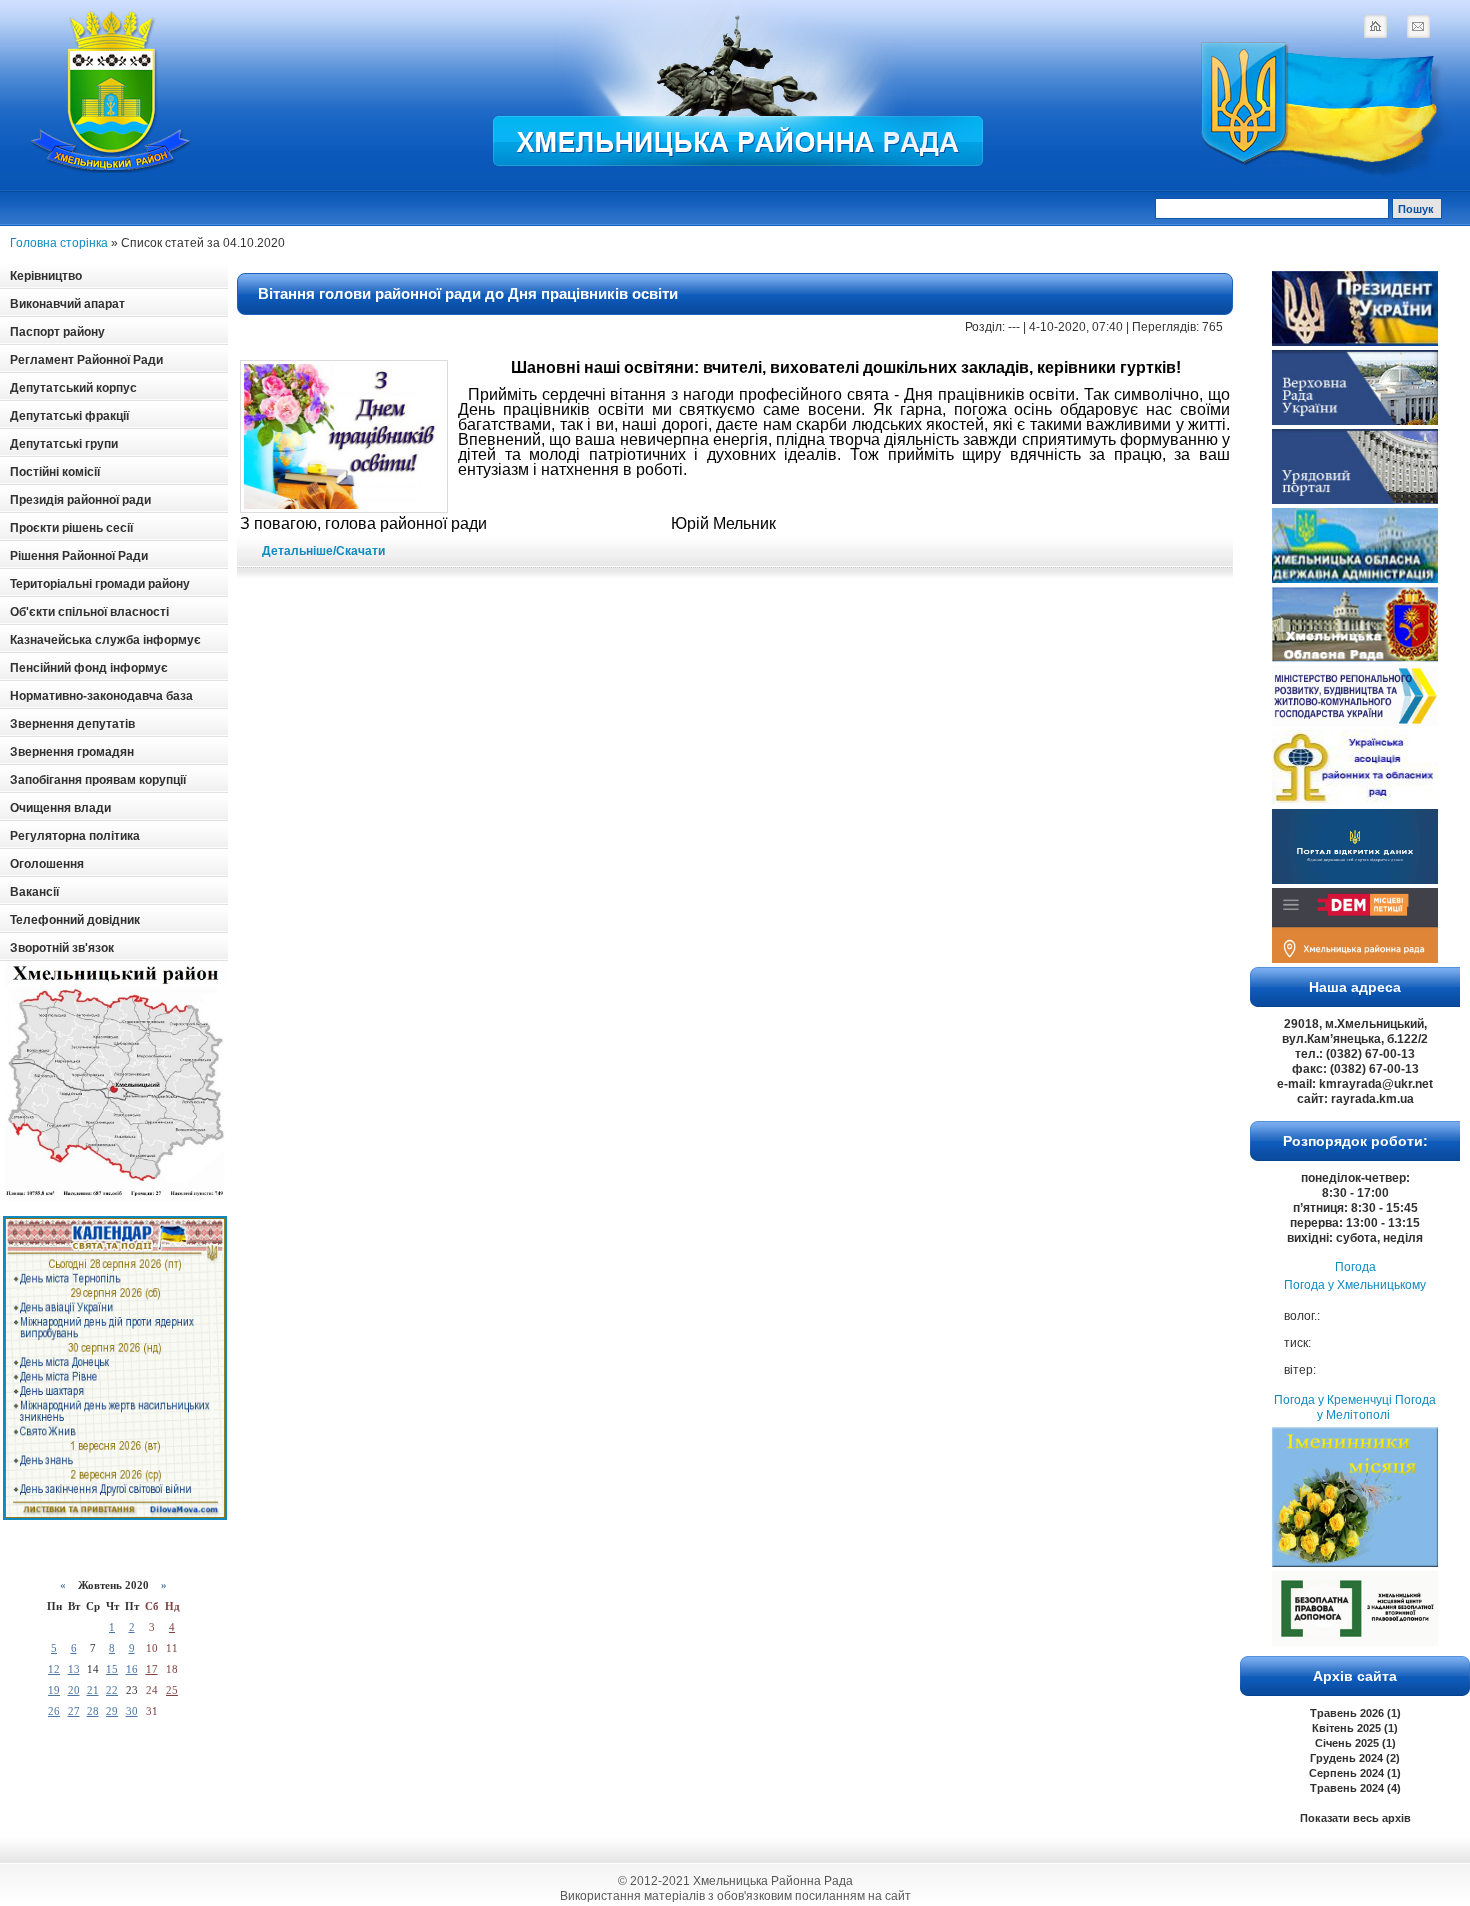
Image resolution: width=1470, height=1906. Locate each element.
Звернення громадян (72, 752)
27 (74, 1711)
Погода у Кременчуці (1333, 1400)
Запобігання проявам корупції (98, 780)
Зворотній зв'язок (62, 948)
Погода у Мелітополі (1376, 1407)
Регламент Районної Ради (86, 360)
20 (74, 1690)
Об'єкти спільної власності (89, 612)
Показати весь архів (1355, 1818)
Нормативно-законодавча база (101, 696)
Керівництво (46, 276)
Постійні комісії (55, 472)
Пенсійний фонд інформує (89, 668)
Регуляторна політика (75, 836)
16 (132, 1669)
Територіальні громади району (100, 584)
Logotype (112, 91)
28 (93, 1711)
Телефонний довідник (75, 920)
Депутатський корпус (73, 388)
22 (112, 1690)
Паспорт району (57, 332)
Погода (1355, 1267)
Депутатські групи (64, 444)
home (1375, 26)
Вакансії (34, 892)
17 (152, 1669)
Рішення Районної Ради (79, 556)
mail (1418, 26)
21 (93, 1690)
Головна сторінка (59, 243)
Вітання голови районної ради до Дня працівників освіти (468, 293)
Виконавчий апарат (67, 304)
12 (54, 1669)
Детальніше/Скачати (323, 551)
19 (54, 1690)
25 (172, 1690)
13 (74, 1669)
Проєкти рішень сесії (71, 528)
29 (112, 1711)
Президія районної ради (80, 500)
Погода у (1355, 1285)
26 (54, 1711)
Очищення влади (60, 808)
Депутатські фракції (69, 416)
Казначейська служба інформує (105, 640)
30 (132, 1711)
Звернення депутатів (72, 724)
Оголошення (47, 864)
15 (112, 1669)
